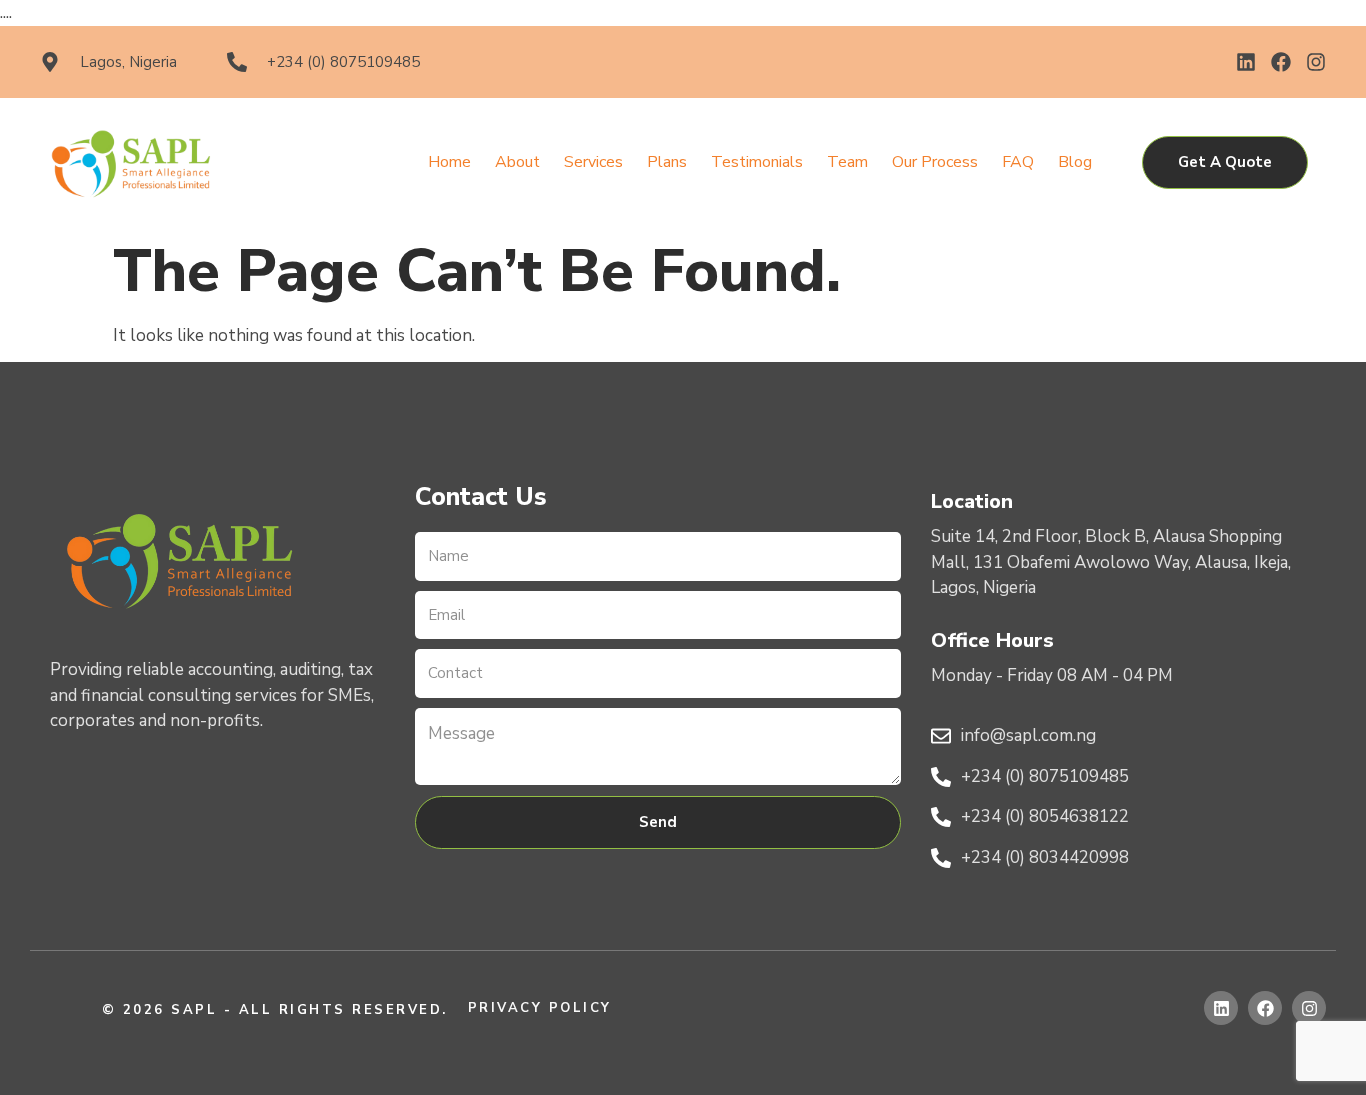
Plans (667, 162)
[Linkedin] (1246, 62)
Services (593, 162)
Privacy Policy (540, 1008)
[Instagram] (1316, 62)
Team (847, 162)
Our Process (935, 162)
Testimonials (757, 162)
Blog (1075, 162)
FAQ (1018, 162)
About (517, 162)
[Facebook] (1281, 62)
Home (449, 162)
